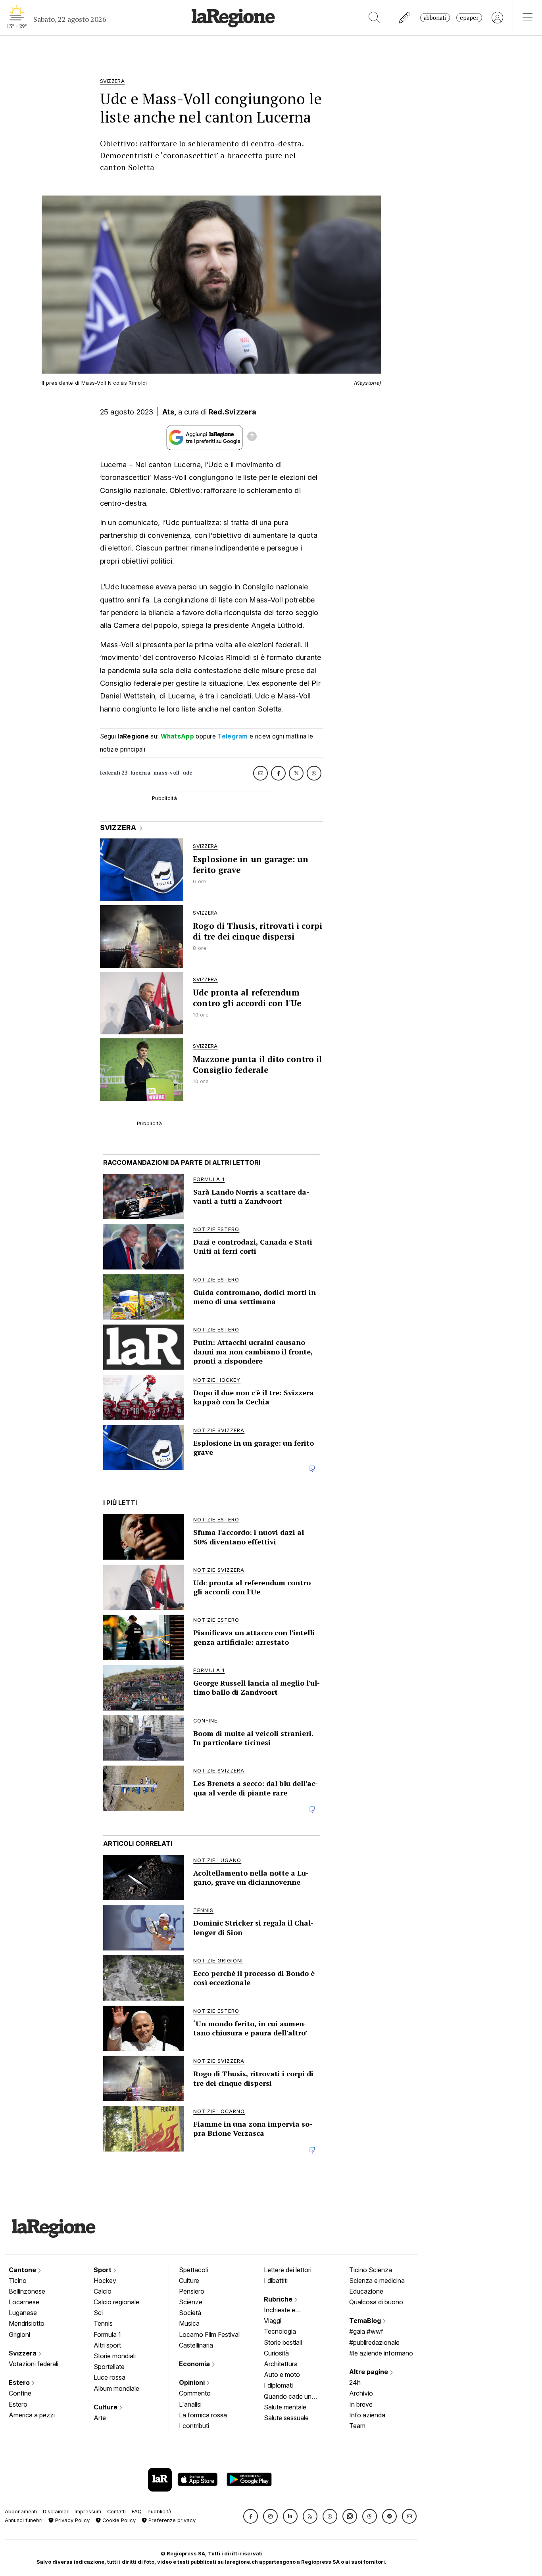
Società (190, 2313)
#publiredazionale (374, 2342)
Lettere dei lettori (288, 2270)
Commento (195, 2393)
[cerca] (374, 18)
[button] (251, 2516)
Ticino (18, 2281)
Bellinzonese (27, 2291)
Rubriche (279, 2299)
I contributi (194, 2426)
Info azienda (367, 2415)
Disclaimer (56, 2512)
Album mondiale (116, 2388)
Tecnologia (280, 2331)
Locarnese (24, 2302)
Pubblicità (160, 2512)
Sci (98, 2313)
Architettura (281, 2364)
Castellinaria (196, 2345)
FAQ (137, 2512)
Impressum (88, 2512)
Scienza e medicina (377, 2281)
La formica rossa (203, 2415)
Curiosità (276, 2353)
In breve (361, 2404)
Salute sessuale (286, 2418)
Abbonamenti (21, 2512)
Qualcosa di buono (376, 2302)
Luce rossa (110, 2377)
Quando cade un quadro (288, 2397)
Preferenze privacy (171, 2520)
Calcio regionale (116, 2302)
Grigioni (19, 2334)
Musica (189, 2323)
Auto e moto (282, 2375)
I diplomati (278, 2385)
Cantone (23, 2270)
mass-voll (167, 773)
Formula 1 (107, 2334)
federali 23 (114, 773)
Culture (106, 2407)
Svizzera (23, 2353)
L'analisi (190, 2404)
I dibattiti (276, 2281)
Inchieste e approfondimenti (287, 2311)
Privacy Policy (72, 2520)
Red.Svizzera (233, 412)
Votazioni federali (34, 2364)
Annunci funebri (24, 2520)
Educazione (366, 2291)
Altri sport (107, 2345)
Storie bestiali (283, 2342)
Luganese (23, 2313)
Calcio (103, 2291)
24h (355, 2382)
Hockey (105, 2281)
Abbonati (435, 18)
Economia (195, 2364)
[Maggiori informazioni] (252, 437)
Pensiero (192, 2291)
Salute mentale (285, 2407)
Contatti (116, 2512)
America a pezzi (32, 2415)
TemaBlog (366, 2321)
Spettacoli (193, 2270)
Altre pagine (369, 2372)
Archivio (361, 2393)
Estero (20, 2382)
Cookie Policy (118, 2520)
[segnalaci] (405, 18)
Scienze (191, 2302)
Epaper (469, 18)
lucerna (140, 773)
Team (357, 2426)
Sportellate (109, 2367)
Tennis (103, 2323)
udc (188, 773)
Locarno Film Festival (209, 2334)
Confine (20, 2393)
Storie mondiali (115, 2356)
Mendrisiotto (27, 2323)
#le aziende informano (381, 2353)
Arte (100, 2418)
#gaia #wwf (366, 2331)
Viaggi (273, 2321)
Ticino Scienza (371, 2270)
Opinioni (193, 2382)
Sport (103, 2270)
